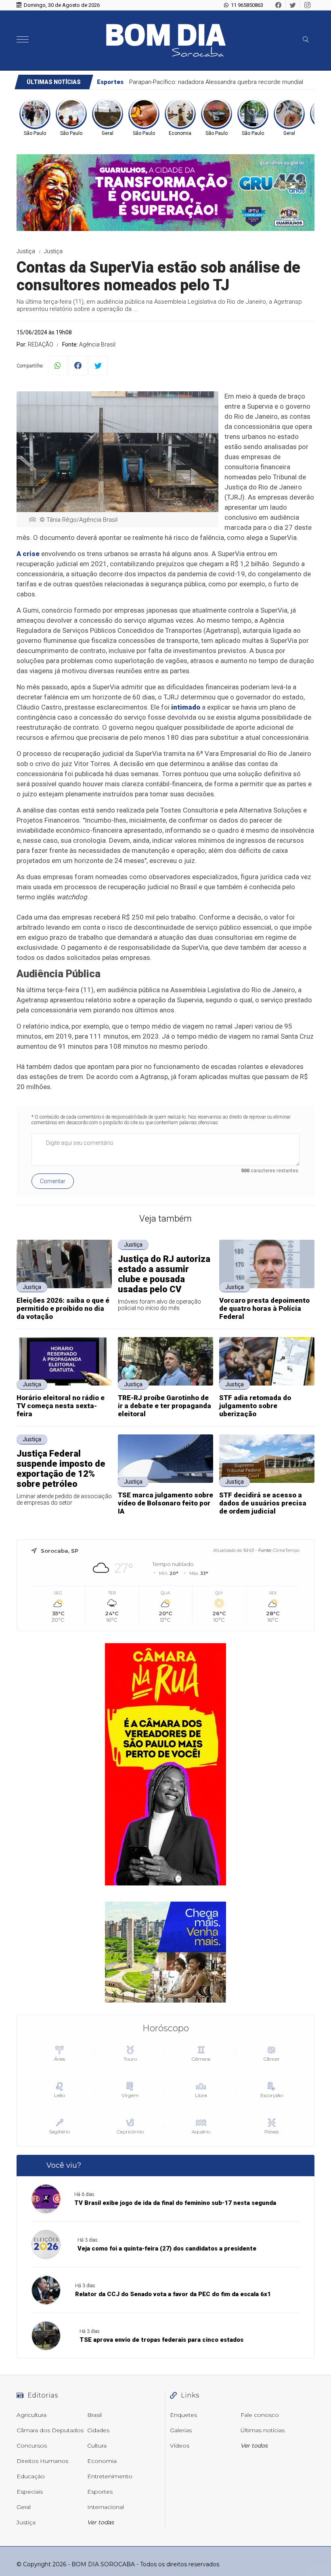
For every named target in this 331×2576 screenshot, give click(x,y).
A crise (28, 554)
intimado (186, 707)
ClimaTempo (286, 1550)
